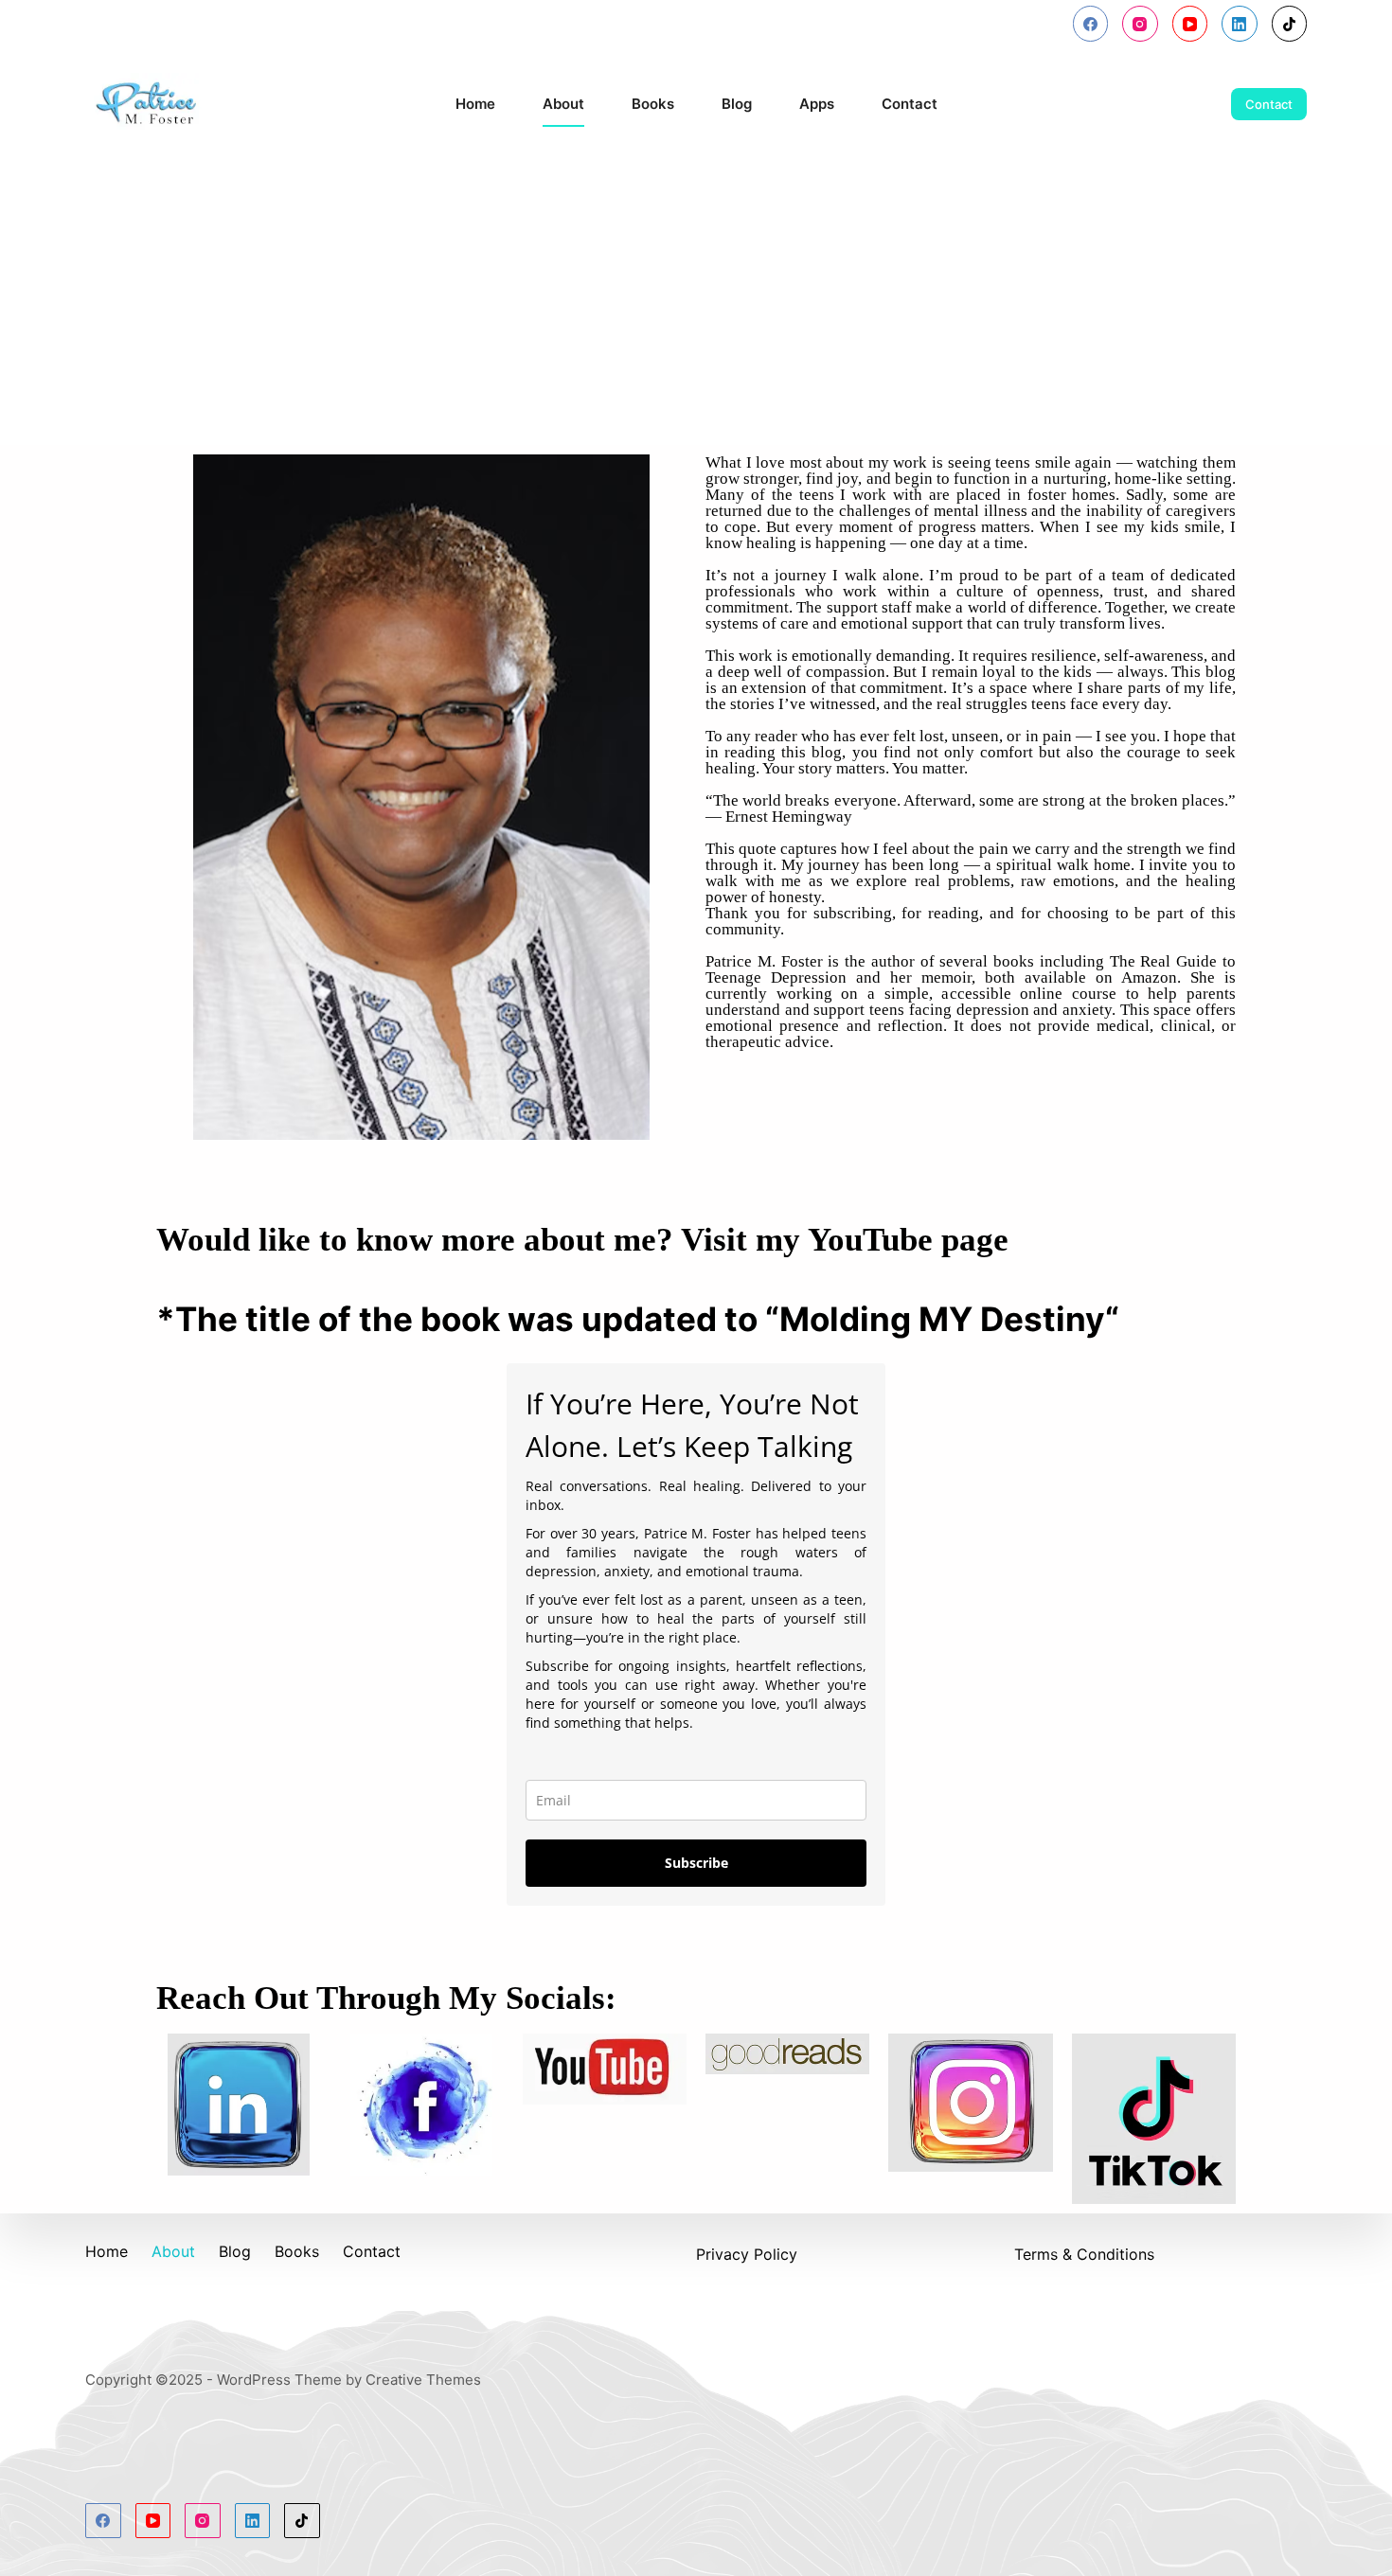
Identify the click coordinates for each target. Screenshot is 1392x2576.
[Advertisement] (696, 303)
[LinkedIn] (1240, 24)
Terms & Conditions (1084, 2254)
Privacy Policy (747, 2254)
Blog (737, 104)
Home (475, 104)
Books (653, 104)
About (563, 104)
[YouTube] (1190, 24)
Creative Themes (423, 2380)
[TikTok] (1290, 24)
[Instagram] (1140, 24)
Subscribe (696, 1863)
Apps (817, 104)
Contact (910, 104)
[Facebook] (1091, 24)
